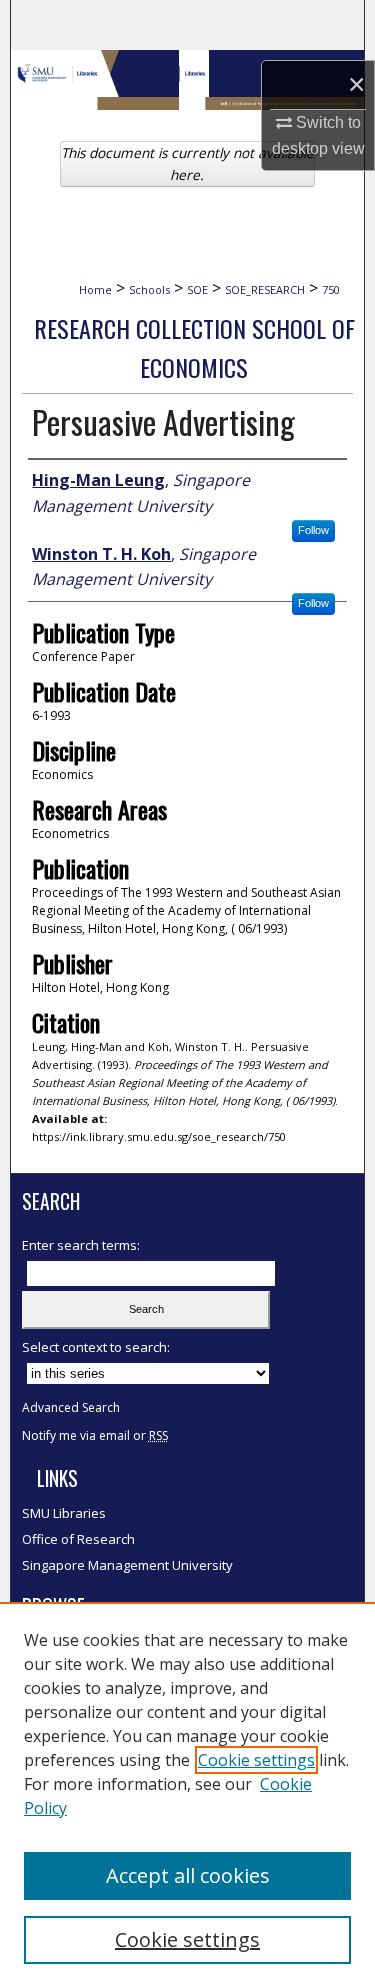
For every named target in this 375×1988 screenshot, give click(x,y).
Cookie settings (256, 1760)
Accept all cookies (188, 1875)
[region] (187, 1795)
